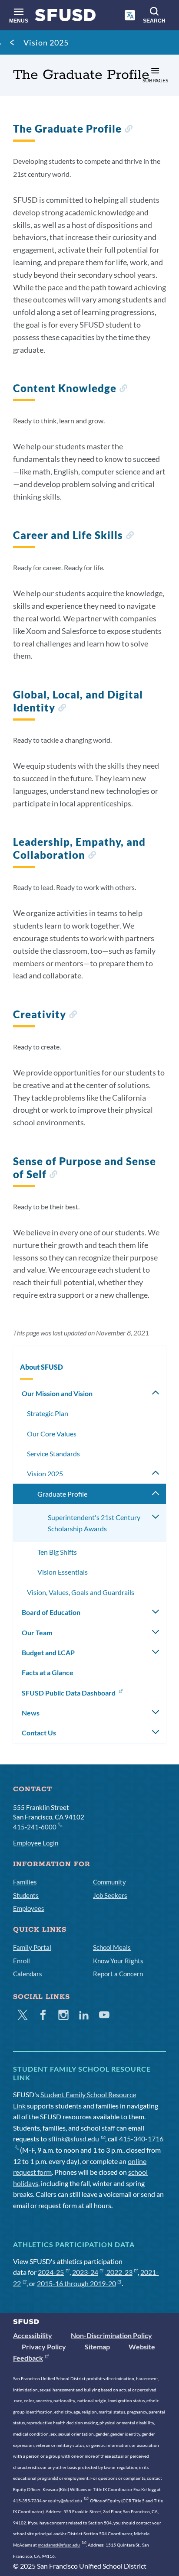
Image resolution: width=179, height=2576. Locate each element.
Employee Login (36, 1843)
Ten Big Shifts (57, 1552)
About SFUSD (41, 1367)
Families (25, 1882)
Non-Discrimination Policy (111, 2335)
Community (109, 1882)
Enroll (22, 1961)
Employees (29, 1908)
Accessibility (33, 2335)
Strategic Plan (48, 1413)
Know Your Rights (118, 1961)
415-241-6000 (35, 1827)
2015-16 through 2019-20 (76, 2283)
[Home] (65, 17)
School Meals (112, 1947)
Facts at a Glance (48, 1672)
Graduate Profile (62, 1494)
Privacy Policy (44, 2347)
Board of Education (51, 1612)
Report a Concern (118, 1974)
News (31, 1713)
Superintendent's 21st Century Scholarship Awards (94, 1523)
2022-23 (119, 2272)
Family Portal (32, 1947)
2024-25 (51, 2272)
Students (26, 1895)
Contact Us (39, 1733)
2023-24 (85, 2272)
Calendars (28, 1974)
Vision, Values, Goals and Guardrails (81, 1592)
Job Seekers (110, 1895)
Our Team (37, 1632)
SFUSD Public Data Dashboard (69, 1693)
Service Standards (53, 1454)
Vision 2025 (46, 42)
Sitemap (97, 2347)
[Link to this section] (128, 130)
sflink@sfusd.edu (74, 2139)
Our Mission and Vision (57, 1393)
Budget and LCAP (48, 1652)
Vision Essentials (63, 1572)
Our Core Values (52, 1434)
